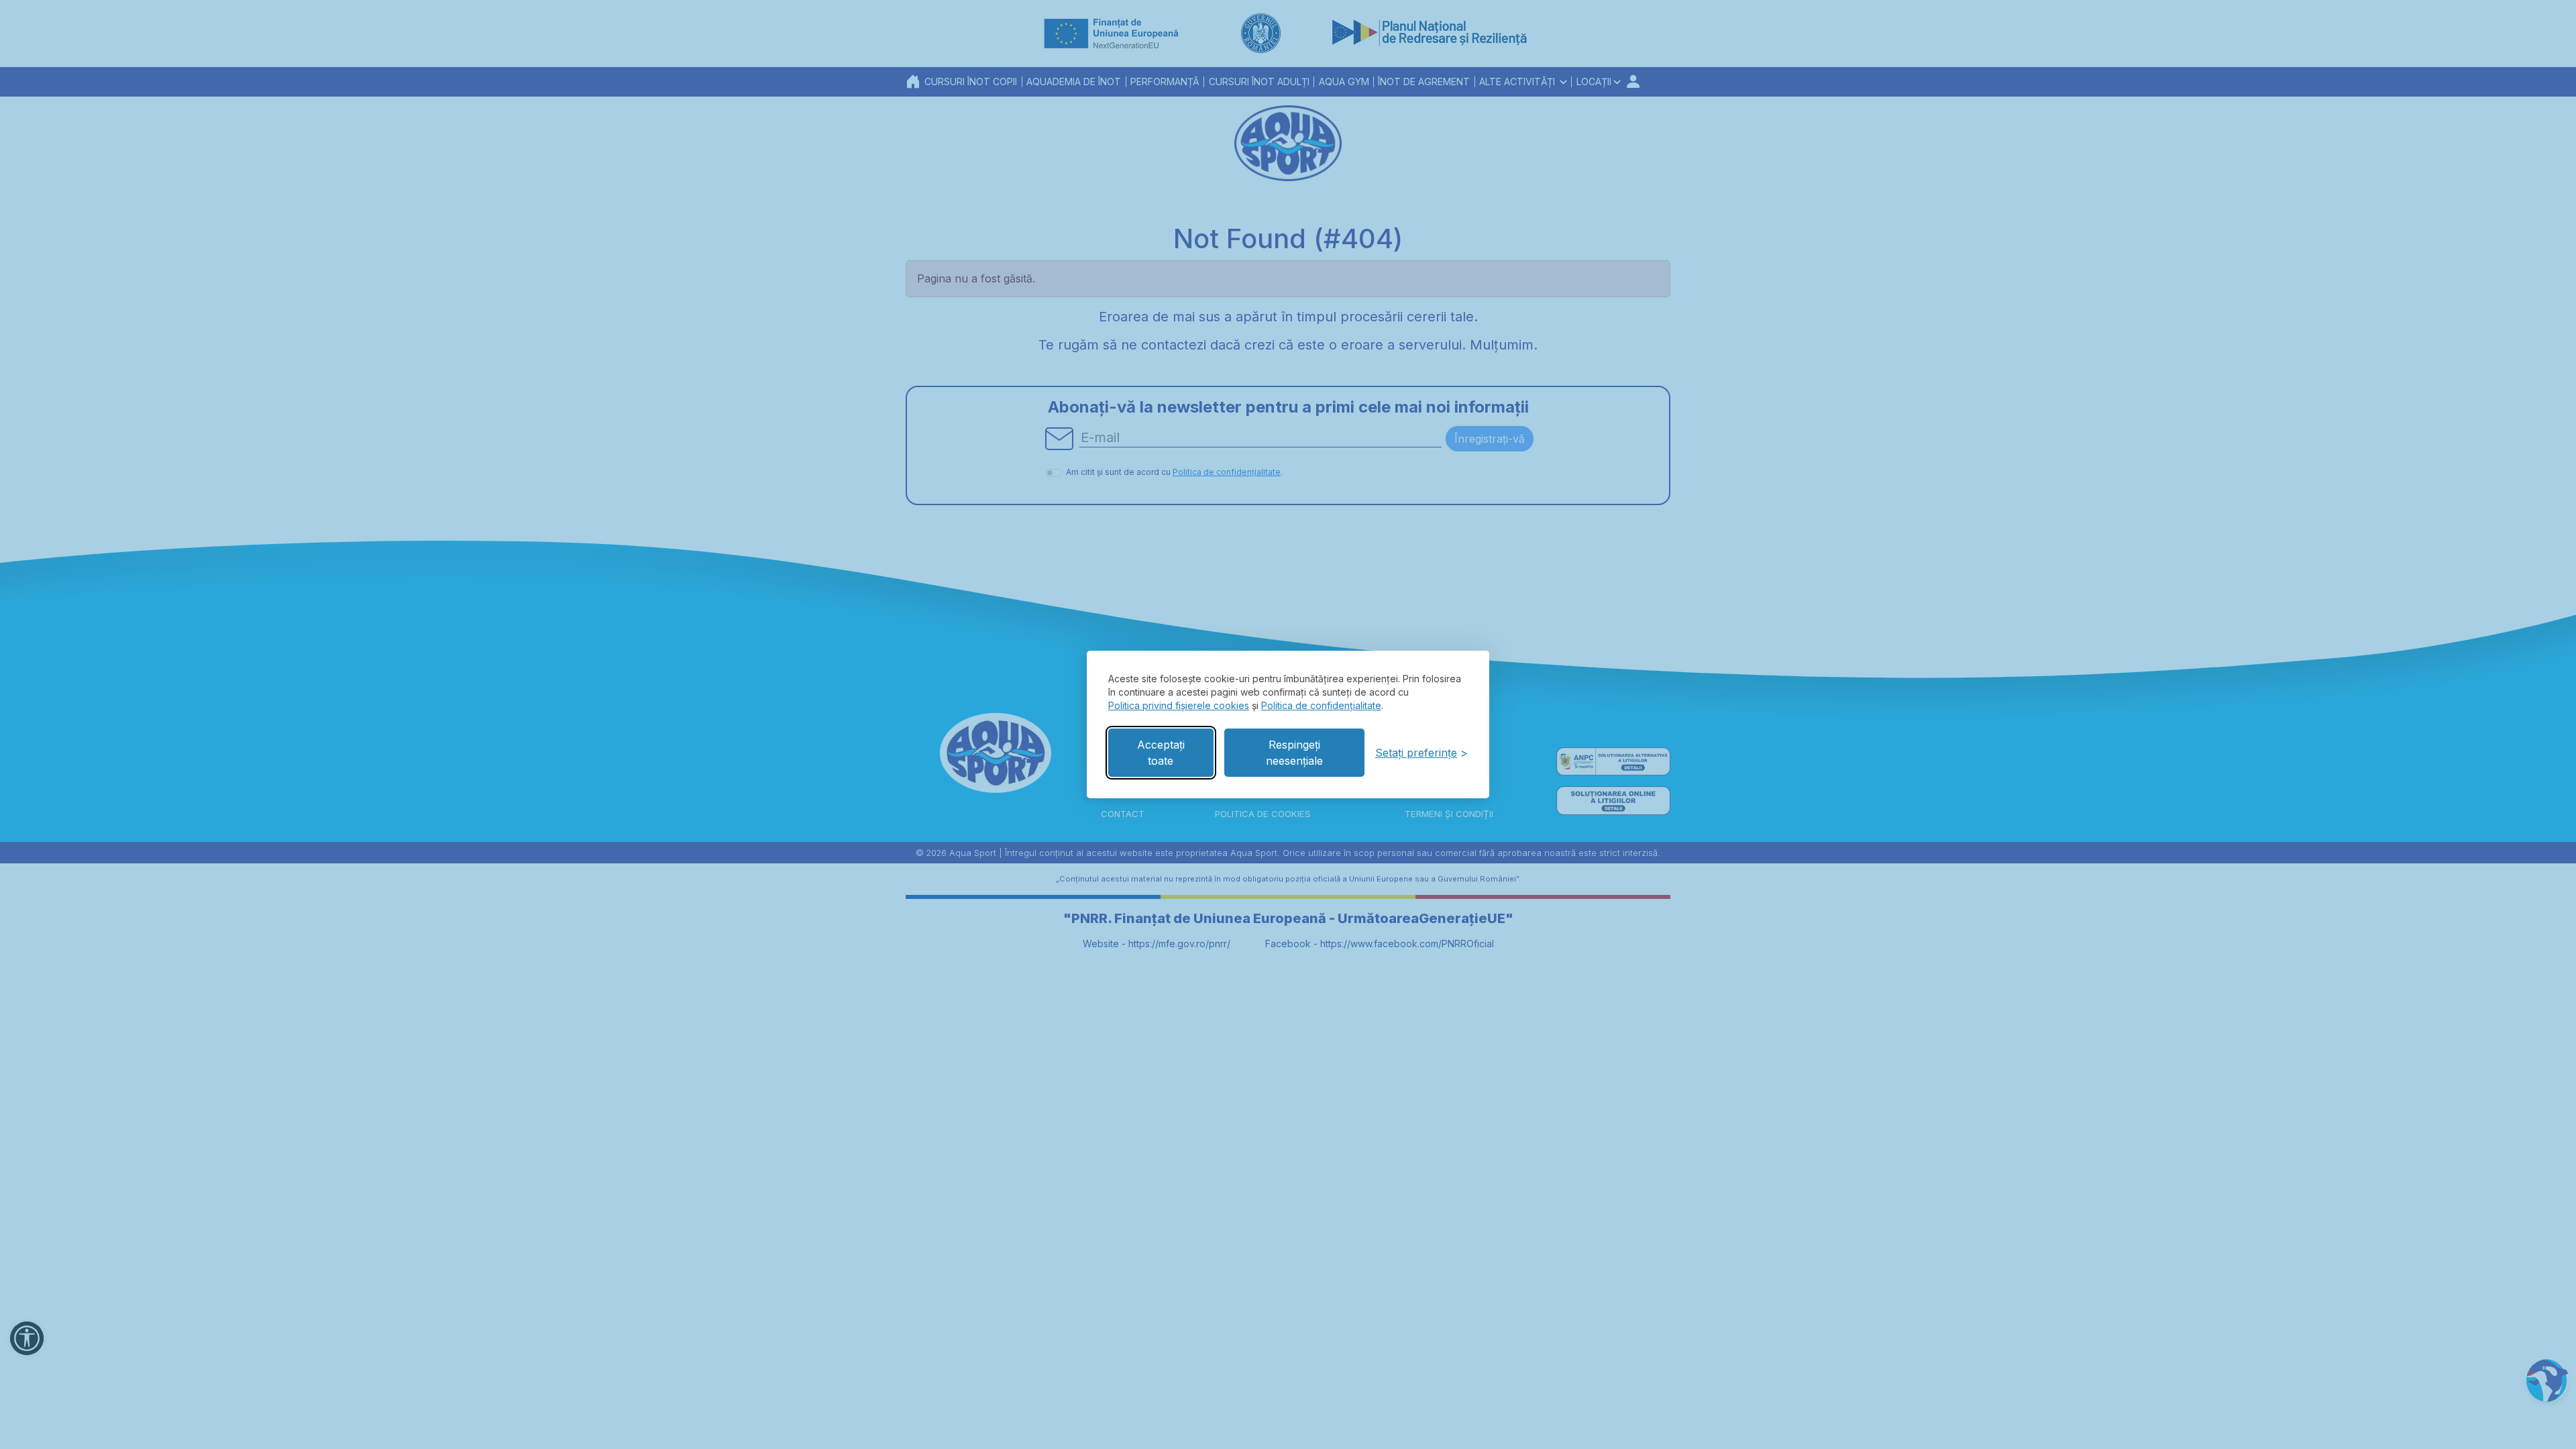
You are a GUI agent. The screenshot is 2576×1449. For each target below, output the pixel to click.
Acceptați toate (1161, 753)
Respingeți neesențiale (1294, 753)
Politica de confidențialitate (1321, 705)
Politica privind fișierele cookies (1179, 705)
